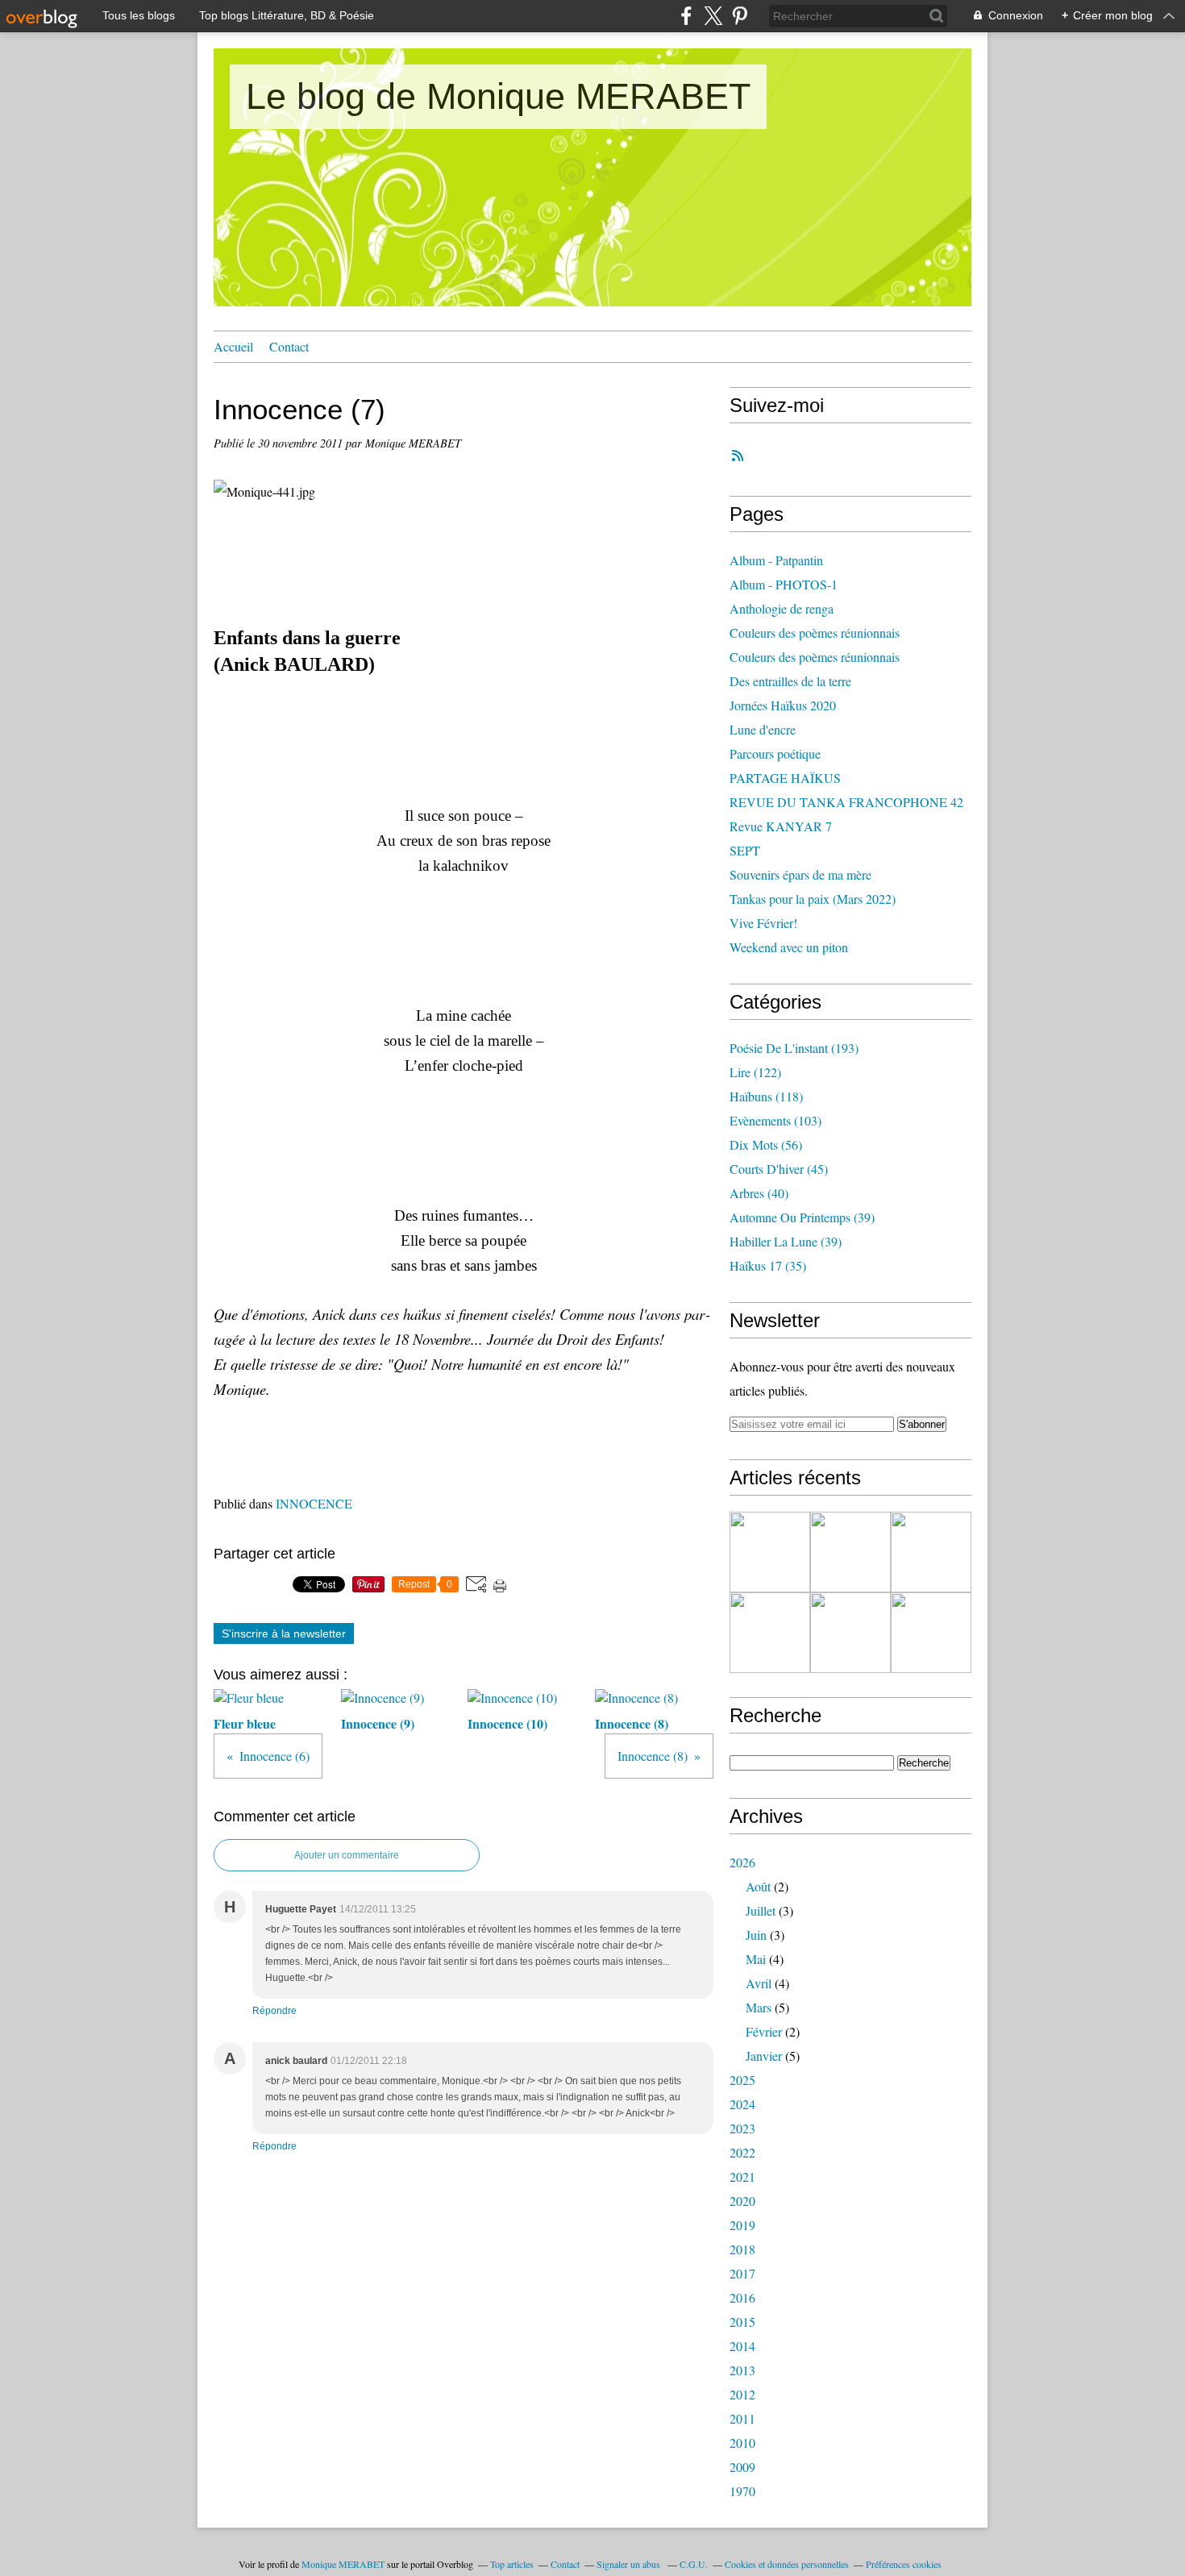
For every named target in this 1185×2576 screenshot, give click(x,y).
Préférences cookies (904, 2564)
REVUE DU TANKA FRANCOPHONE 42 (846, 802)
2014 (742, 2346)
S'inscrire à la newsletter (284, 1633)
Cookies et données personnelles (787, 2564)
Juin (756, 1935)
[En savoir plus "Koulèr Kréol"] (850, 1633)
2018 (742, 2249)
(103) (775, 1120)
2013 (742, 2370)
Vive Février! (763, 923)
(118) (766, 1096)
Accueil (233, 346)
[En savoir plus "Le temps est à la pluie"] (770, 1552)
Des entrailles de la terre (790, 681)
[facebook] (686, 16)
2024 (742, 2104)
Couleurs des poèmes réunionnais (815, 633)
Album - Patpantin (776, 560)
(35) (768, 1265)
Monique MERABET (343, 2564)
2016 (742, 2297)
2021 (742, 2176)
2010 (742, 2443)
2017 (742, 2273)
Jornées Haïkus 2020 (783, 705)
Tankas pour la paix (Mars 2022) (813, 899)
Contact (289, 346)
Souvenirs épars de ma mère (800, 874)
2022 (742, 2152)
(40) (759, 1193)
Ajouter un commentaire (347, 1855)
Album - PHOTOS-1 (784, 584)
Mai (756, 1959)
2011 (742, 2418)
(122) (755, 1072)
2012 (742, 2394)
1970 (742, 2491)
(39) (802, 1217)
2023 (742, 2128)
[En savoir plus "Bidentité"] (770, 1633)
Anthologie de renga (782, 608)
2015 (742, 2322)
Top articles (512, 2564)
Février (764, 2031)
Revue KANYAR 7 (781, 826)
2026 (742, 1862)
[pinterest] (740, 16)
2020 (742, 2201)
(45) (779, 1169)
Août (758, 1886)
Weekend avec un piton (789, 947)
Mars (759, 2007)
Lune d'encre (763, 729)
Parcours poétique (775, 753)
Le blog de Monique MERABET (498, 96)
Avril (759, 1983)
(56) (766, 1144)
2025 (742, 2080)
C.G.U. (694, 2564)
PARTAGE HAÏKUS (785, 778)
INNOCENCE (314, 1503)
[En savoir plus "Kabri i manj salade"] (931, 1552)
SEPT (745, 850)
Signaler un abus (630, 2564)
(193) (794, 1048)
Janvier (764, 2056)
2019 (742, 2225)
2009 (742, 2467)
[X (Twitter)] (713, 16)
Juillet (761, 1910)
